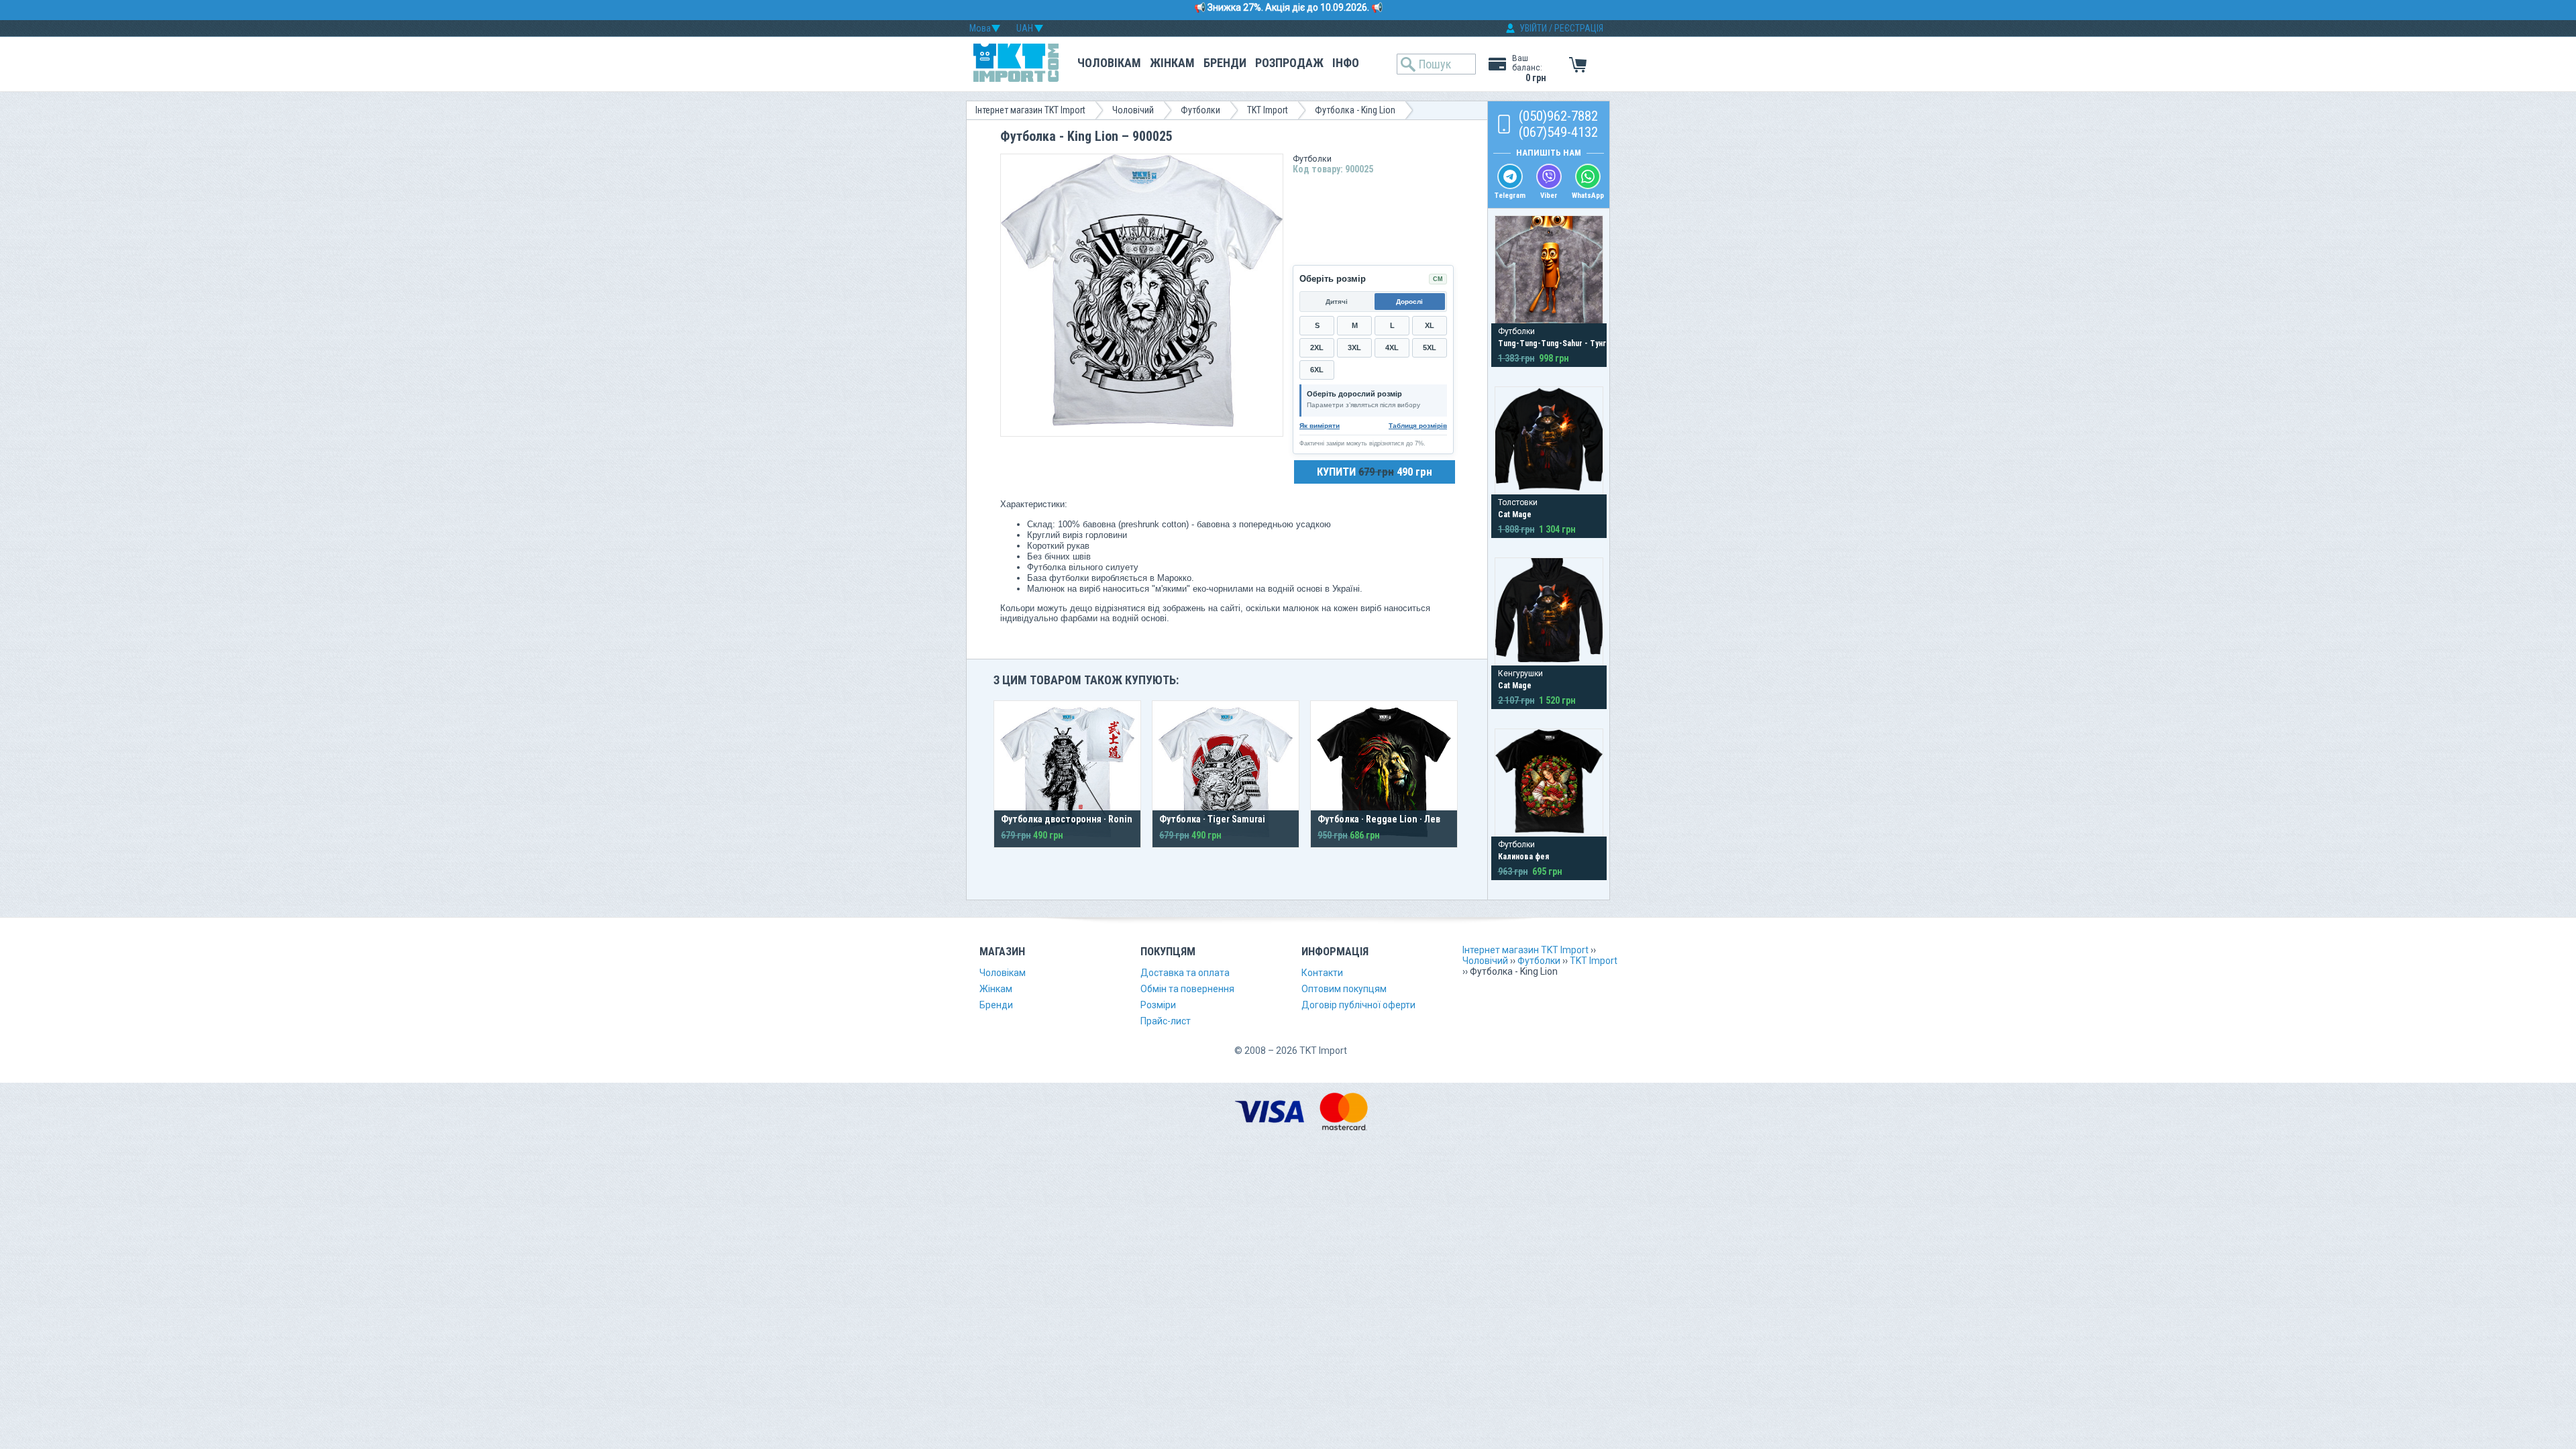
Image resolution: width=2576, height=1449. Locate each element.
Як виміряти (1320, 426)
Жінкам (1172, 63)
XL (1430, 325)
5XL (1430, 347)
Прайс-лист (1166, 1021)
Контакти (1322, 973)
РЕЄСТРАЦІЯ (1579, 28)
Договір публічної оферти (1358, 1005)
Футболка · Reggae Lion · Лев (1379, 819)
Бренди (1225, 63)
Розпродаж (1289, 63)
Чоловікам (1109, 63)
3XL (1354, 347)
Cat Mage (1515, 515)
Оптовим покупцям (1344, 989)
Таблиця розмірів (1418, 426)
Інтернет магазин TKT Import (1030, 110)
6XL (1317, 370)
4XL (1392, 347)
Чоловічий (1133, 110)
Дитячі (1337, 302)
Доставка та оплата (1185, 973)
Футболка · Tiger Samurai (1212, 819)
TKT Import (1268, 110)
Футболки (1200, 110)
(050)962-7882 (1558, 116)
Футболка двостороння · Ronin (1067, 819)
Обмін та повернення (1187, 989)
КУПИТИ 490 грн (1375, 472)
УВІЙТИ (1533, 28)
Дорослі (1409, 302)
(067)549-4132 (1558, 132)
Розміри (1158, 1005)
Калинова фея (1523, 857)
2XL (1317, 347)
